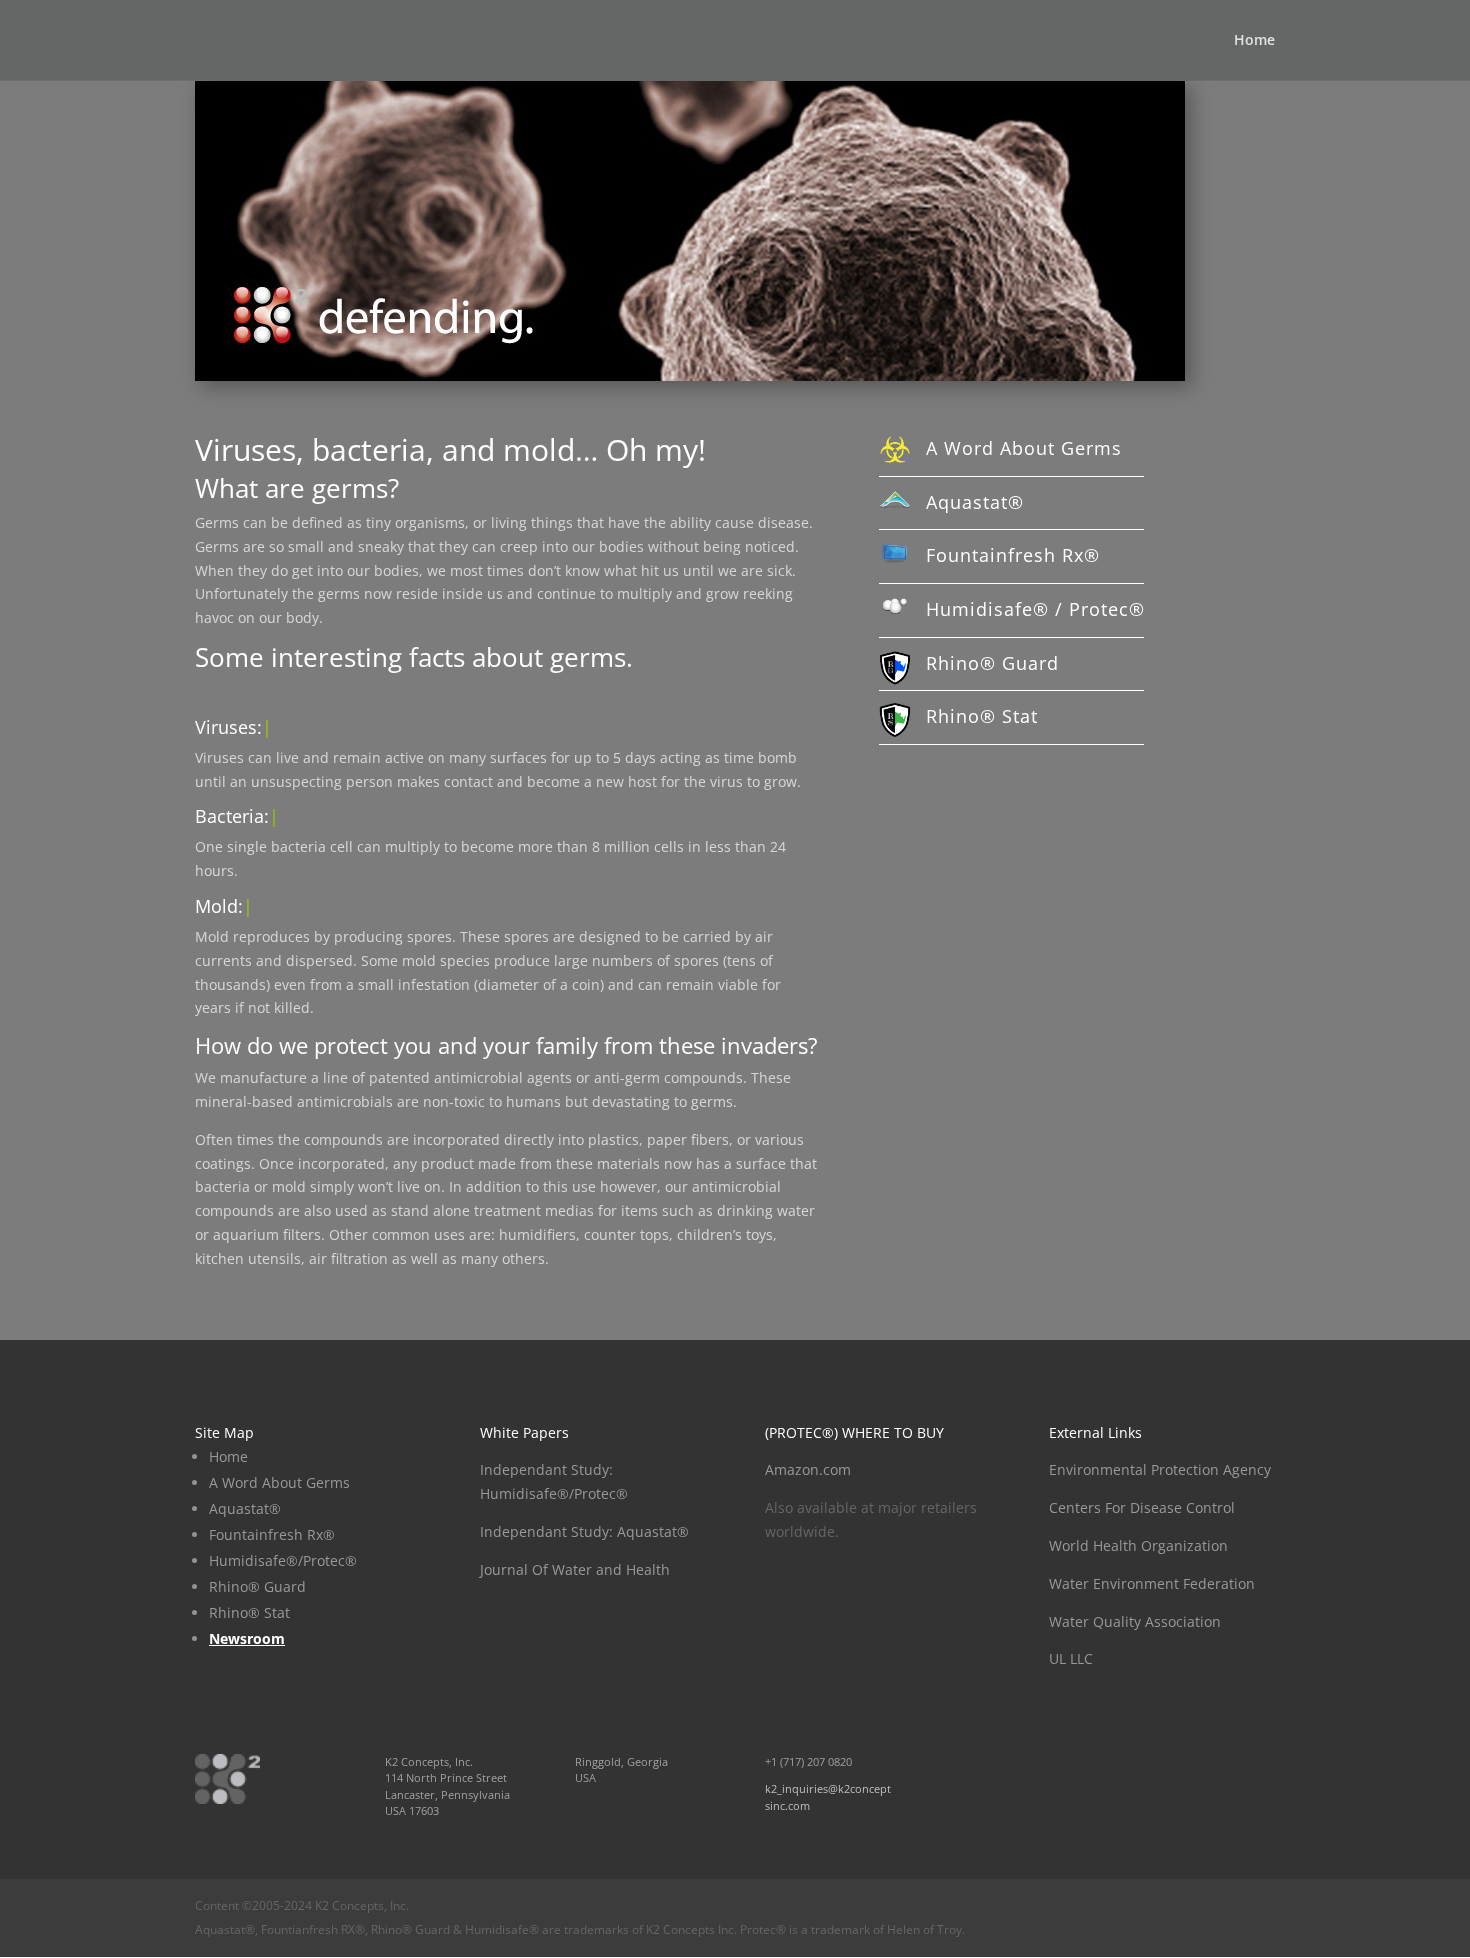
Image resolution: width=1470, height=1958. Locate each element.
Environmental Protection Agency (1160, 1469)
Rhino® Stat (982, 716)
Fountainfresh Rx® (1013, 555)
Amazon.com (808, 1469)
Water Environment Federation (1152, 1583)
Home (1254, 41)
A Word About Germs (1024, 448)
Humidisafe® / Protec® (1035, 609)
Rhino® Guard (992, 663)
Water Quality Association (1135, 1621)
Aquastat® (975, 502)
